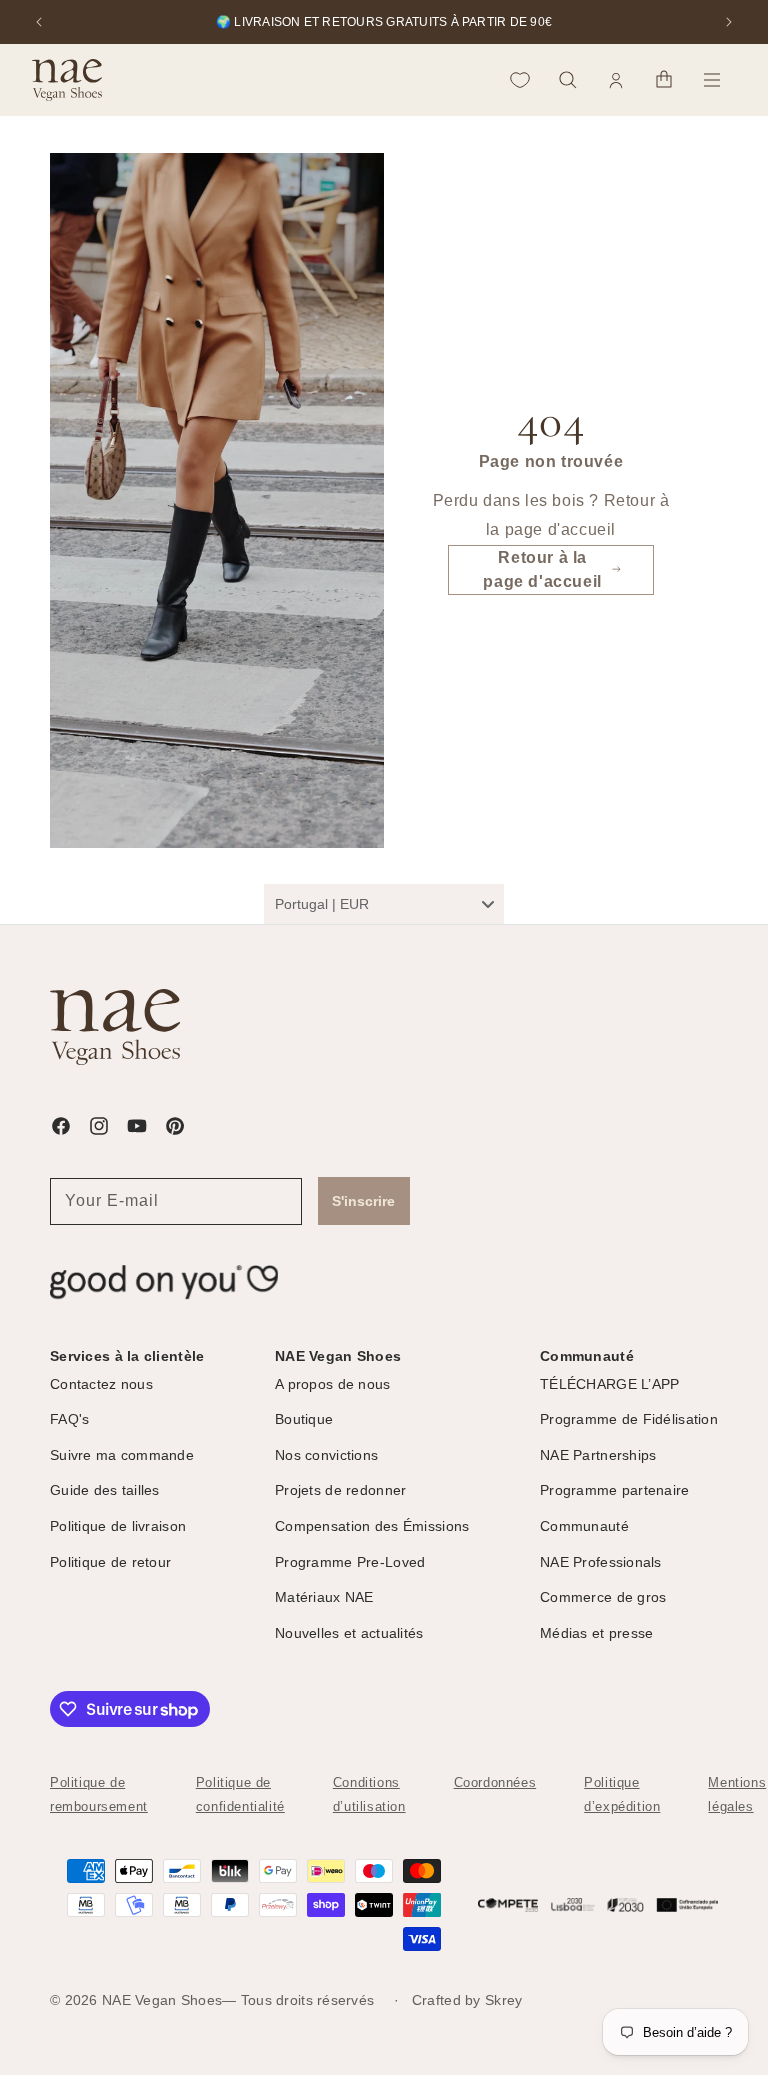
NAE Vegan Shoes (162, 2000)
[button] (568, 80)
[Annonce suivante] (729, 22)
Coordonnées (495, 1782)
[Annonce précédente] (39, 22)
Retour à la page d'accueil (542, 569)
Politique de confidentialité (240, 1794)
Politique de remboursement (99, 1794)
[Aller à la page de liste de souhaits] (520, 80)
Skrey (503, 2000)
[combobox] (384, 904)
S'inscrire (363, 1201)
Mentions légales (737, 1794)
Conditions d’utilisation (369, 1794)
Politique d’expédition (622, 1794)
